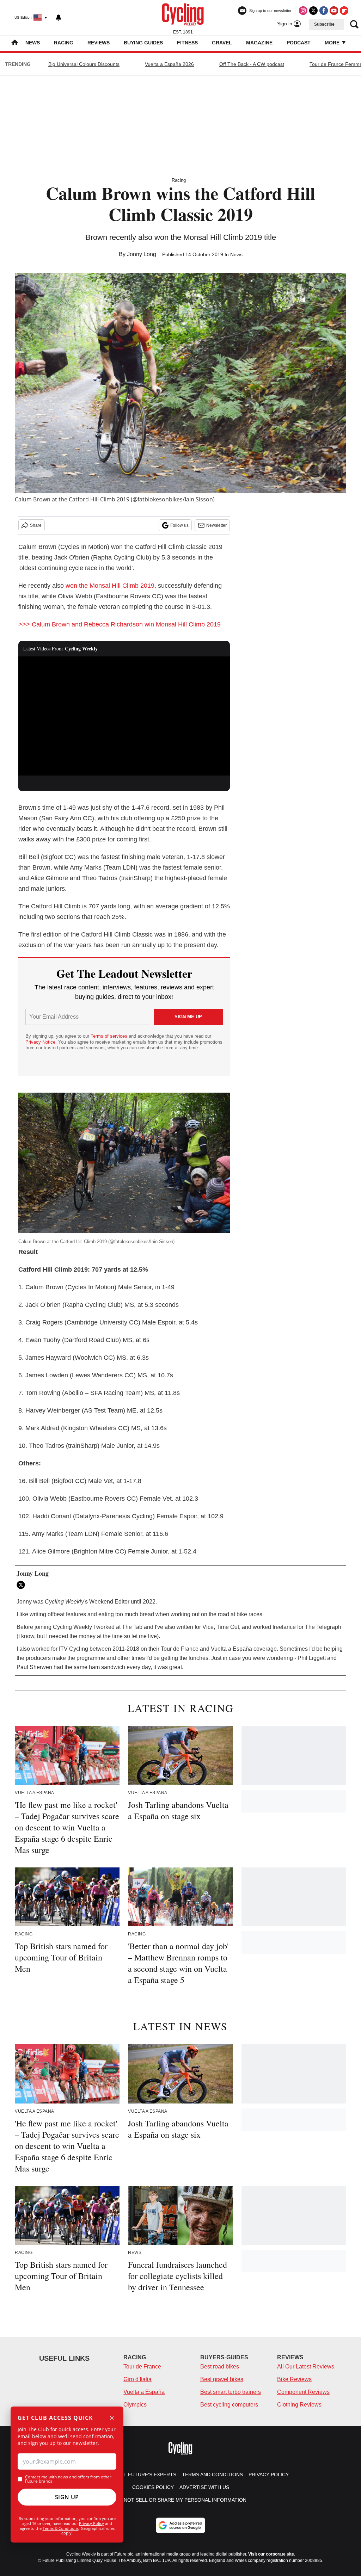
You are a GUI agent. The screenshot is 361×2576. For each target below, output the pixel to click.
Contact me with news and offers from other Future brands (68, 2479)
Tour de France (142, 2367)
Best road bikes (220, 2367)
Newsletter (216, 525)
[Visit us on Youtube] (334, 11)
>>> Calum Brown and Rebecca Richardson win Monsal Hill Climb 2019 (120, 624)
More (333, 43)
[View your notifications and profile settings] (59, 18)
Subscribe (324, 24)
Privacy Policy (91, 2523)
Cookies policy (153, 2487)
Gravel (222, 43)
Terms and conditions (212, 2475)
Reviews (99, 43)
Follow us (179, 525)
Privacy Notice (40, 1042)
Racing (64, 43)
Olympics (135, 2405)
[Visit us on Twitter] (313, 11)
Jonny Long (142, 254)
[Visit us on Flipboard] (344, 11)
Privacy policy (269, 2475)
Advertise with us (204, 2487)
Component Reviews (303, 2392)
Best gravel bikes (222, 2379)
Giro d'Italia (137, 2379)
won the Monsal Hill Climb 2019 (110, 586)
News (33, 43)
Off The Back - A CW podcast (252, 64)
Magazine (259, 43)
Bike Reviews (294, 2379)
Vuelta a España (144, 2392)
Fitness (187, 43)
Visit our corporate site (271, 2554)
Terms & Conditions (61, 2528)
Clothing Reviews (299, 2405)
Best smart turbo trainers (231, 2392)
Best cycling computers (229, 2405)
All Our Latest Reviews (306, 2367)
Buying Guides (143, 43)
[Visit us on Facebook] (324, 11)
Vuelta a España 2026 (169, 64)
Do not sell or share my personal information (181, 2500)
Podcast (299, 43)
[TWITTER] (23, 1585)
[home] (15, 43)
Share (36, 525)
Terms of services (110, 1036)
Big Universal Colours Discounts (84, 64)
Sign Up (67, 2497)
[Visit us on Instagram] (303, 11)
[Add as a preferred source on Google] (180, 2525)
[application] (124, 716)
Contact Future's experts (140, 2475)
